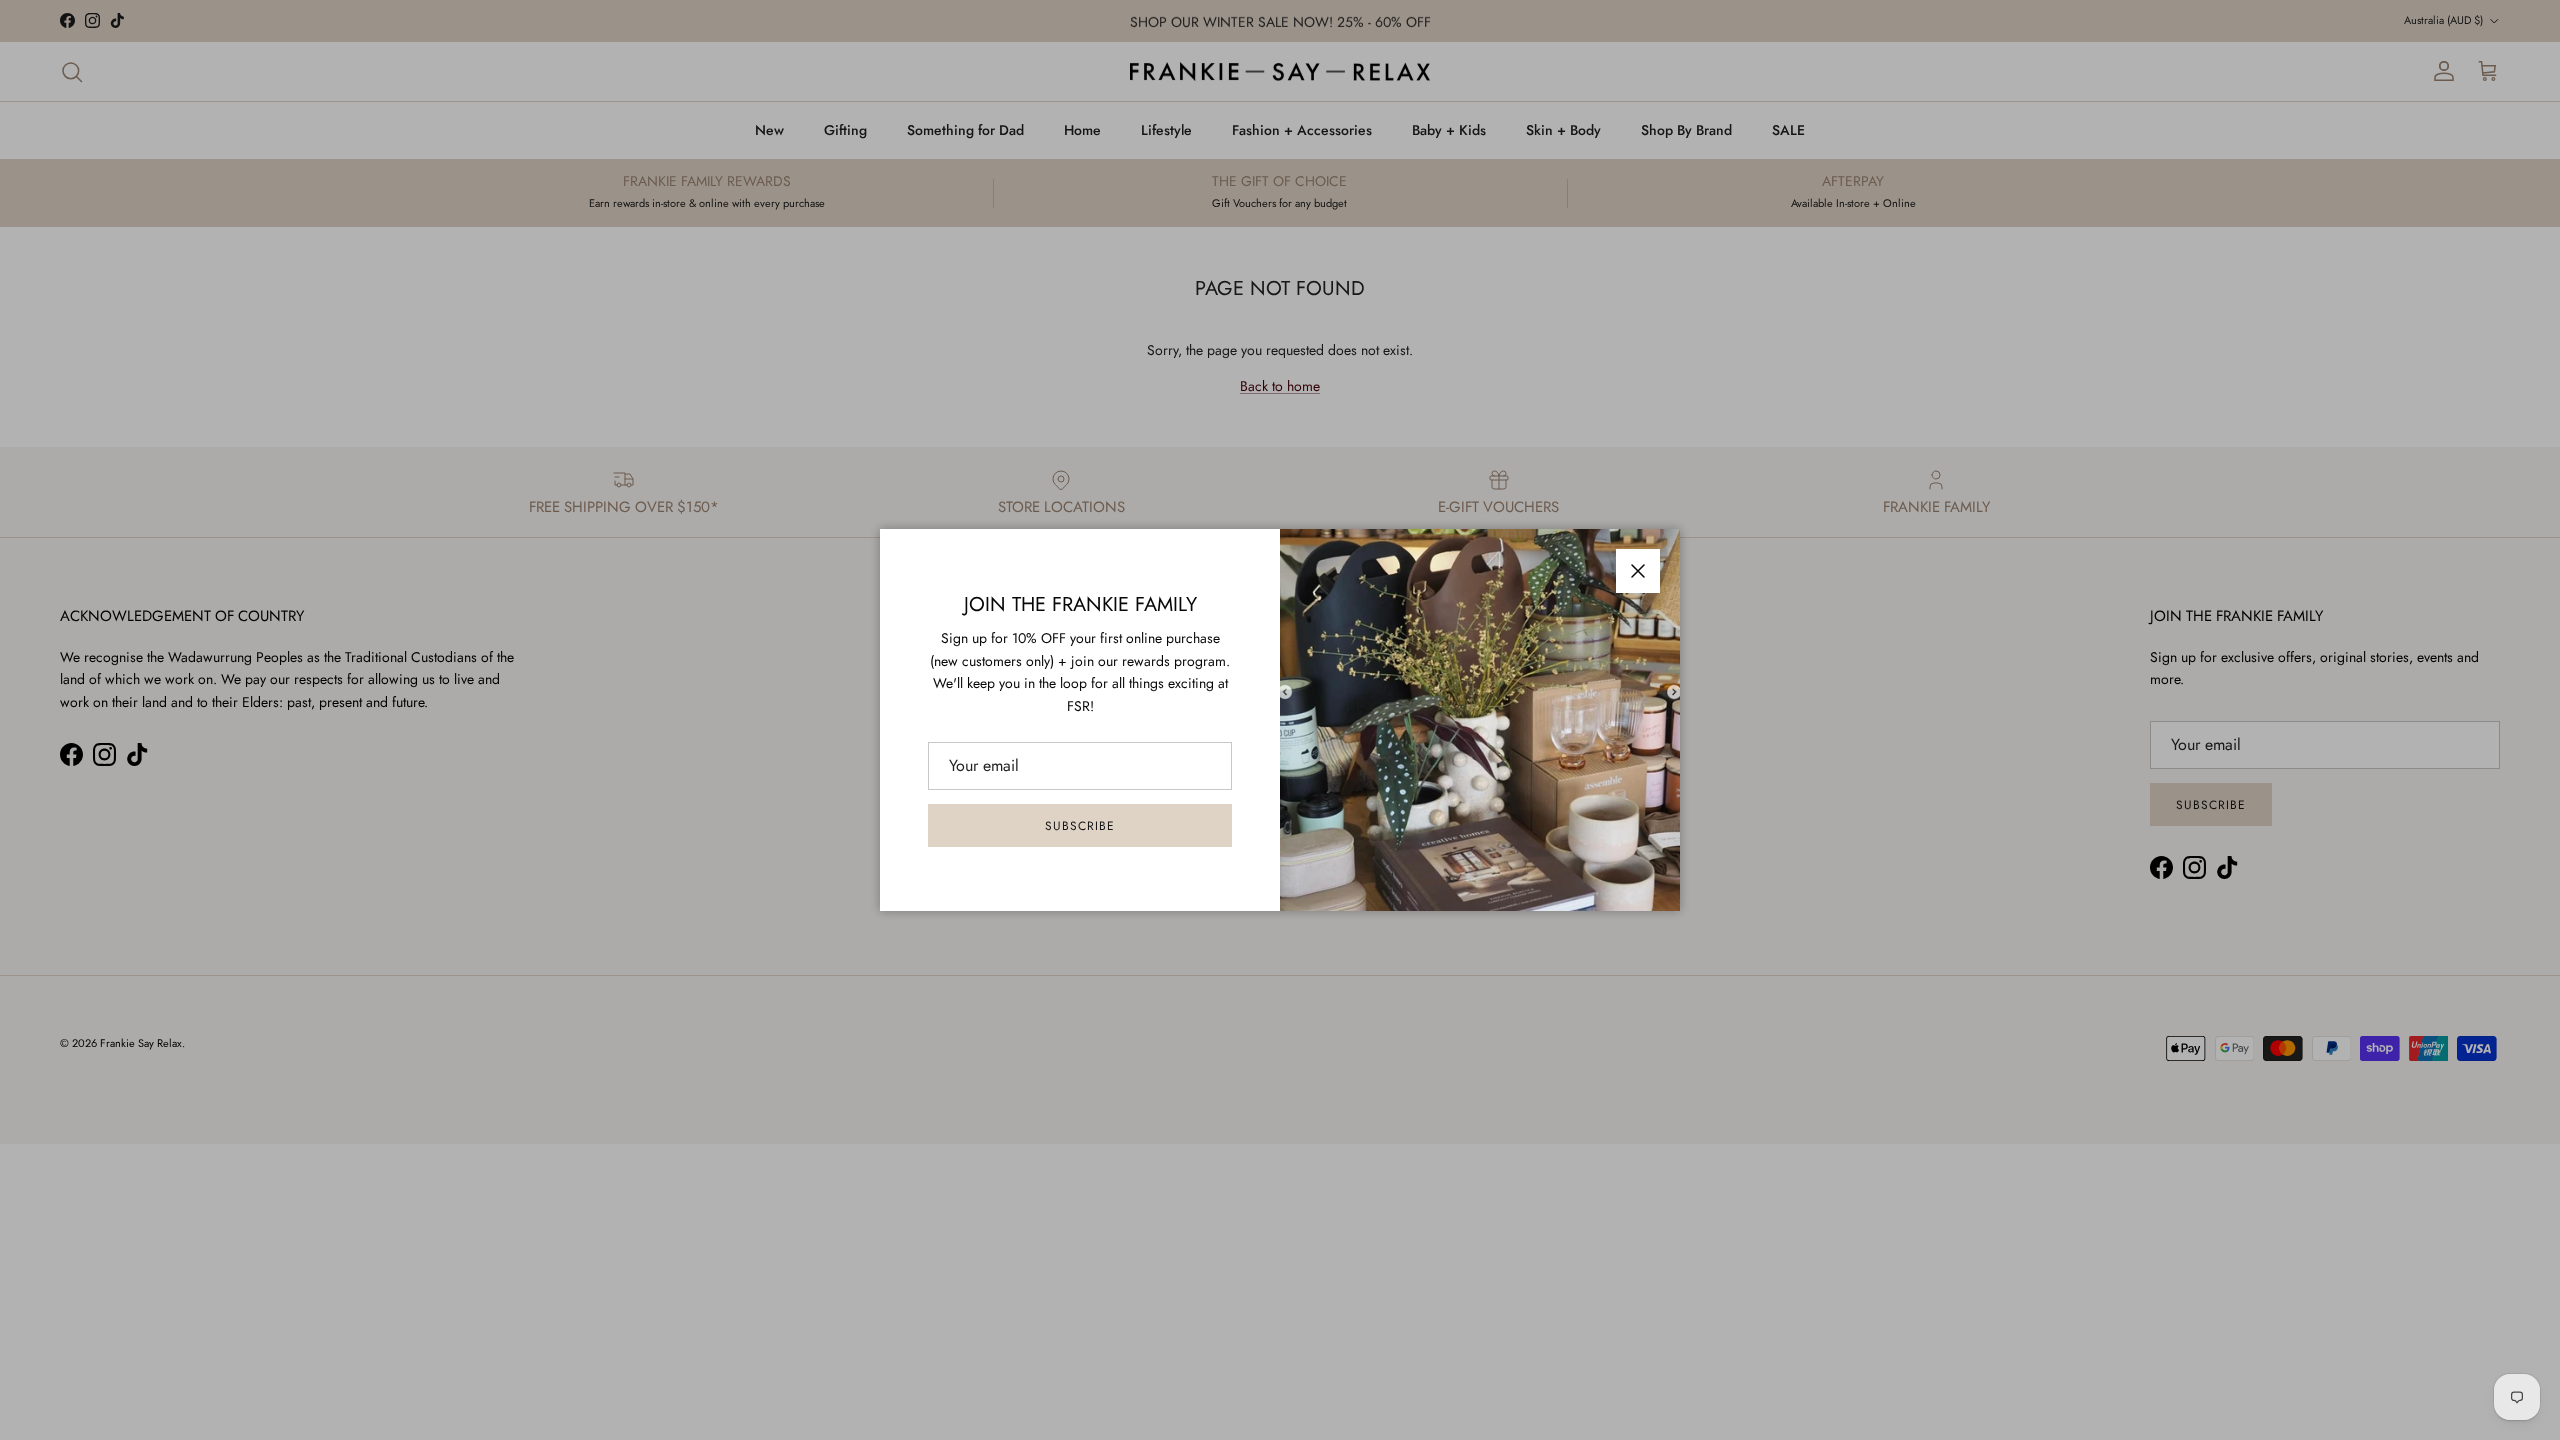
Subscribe (1080, 826)
